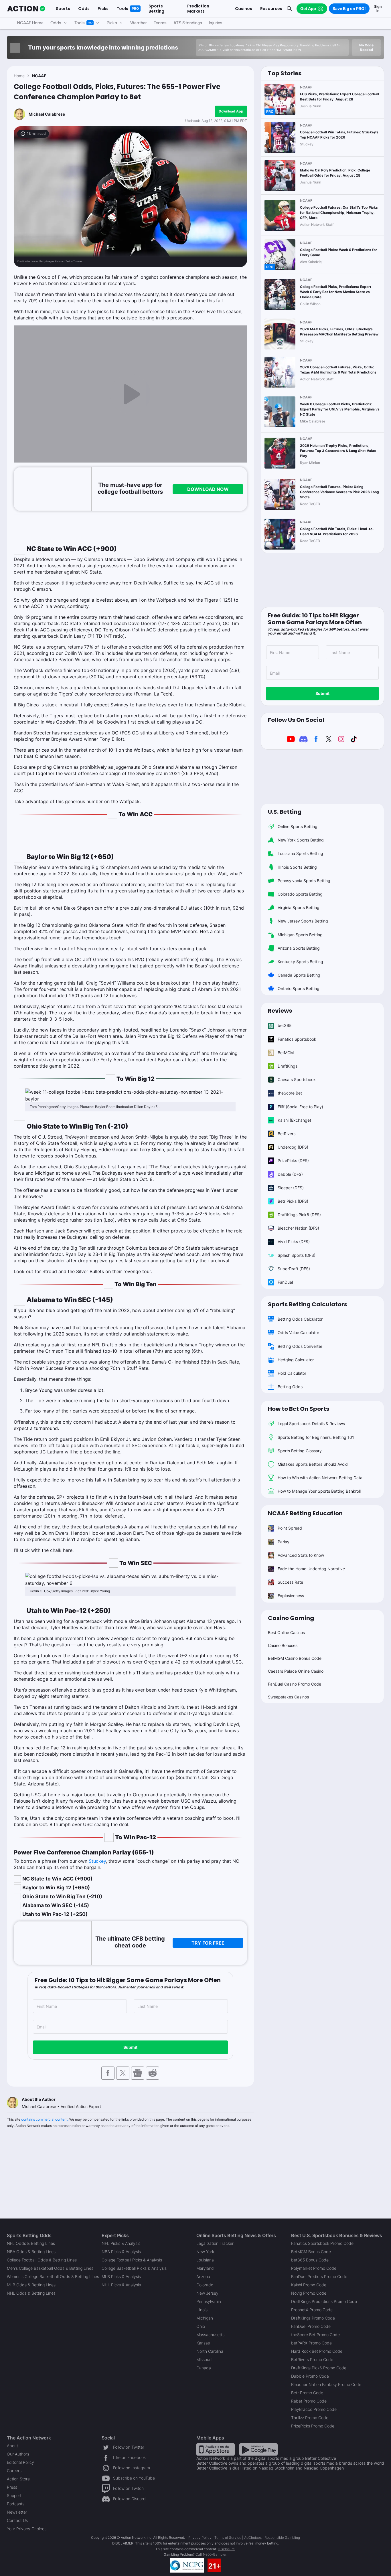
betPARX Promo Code (311, 2343)
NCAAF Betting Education (305, 1513)
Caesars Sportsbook (297, 1079)
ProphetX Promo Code (312, 2310)
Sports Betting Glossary (300, 1451)
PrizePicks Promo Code (313, 2426)
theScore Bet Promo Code (315, 2335)
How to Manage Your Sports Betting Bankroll (319, 1491)
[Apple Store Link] (216, 2449)
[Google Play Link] (258, 2449)
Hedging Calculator (296, 1360)
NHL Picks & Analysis (121, 2285)
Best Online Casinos (286, 1632)
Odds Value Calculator (298, 1333)
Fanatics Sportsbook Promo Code (322, 2243)
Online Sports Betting (298, 826)
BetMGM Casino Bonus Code (295, 1658)
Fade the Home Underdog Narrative (311, 1569)
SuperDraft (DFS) (294, 1269)
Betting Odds (290, 1387)
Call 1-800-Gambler (211, 2554)
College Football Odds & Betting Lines (42, 2260)
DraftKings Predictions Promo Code (324, 2301)
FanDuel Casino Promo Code (295, 1684)
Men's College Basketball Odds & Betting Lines (50, 2268)
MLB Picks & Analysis (121, 2276)
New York (205, 2252)
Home (19, 76)
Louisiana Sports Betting (300, 853)
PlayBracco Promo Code (314, 2409)
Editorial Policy (20, 2462)
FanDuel (285, 1282)
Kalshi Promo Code (309, 2285)
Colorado (205, 2285)
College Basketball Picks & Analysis (134, 2268)
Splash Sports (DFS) (297, 1255)
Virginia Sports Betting (299, 907)
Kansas (203, 2343)
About (12, 2446)
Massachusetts (210, 2335)
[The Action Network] (26, 9)
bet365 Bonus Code (310, 2260)
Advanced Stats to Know (301, 1555)
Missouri (204, 2359)
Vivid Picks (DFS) (294, 1241)
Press (12, 2487)
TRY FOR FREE (208, 1943)
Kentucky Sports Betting (300, 962)
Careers (14, 2471)
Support (14, 2495)
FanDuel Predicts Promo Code (319, 2276)
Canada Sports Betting (299, 975)
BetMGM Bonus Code (311, 2252)
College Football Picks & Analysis (132, 2260)
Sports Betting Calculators (308, 1304)
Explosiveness (291, 1596)
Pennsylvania (209, 2301)
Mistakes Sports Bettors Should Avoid (313, 1464)
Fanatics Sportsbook (297, 1039)
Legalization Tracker (215, 2243)
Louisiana (205, 2260)
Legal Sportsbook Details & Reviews (311, 1424)
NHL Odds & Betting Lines (31, 2293)
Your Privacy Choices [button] (27, 2529)
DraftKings (288, 1066)
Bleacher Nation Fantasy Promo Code (326, 2384)
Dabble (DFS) (290, 1174)
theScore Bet (290, 1093)
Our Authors (18, 2454)
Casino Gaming (291, 1618)
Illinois (202, 2310)
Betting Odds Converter (300, 1346)
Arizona (203, 2276)
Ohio (201, 2326)
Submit (130, 2047)
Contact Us (17, 2520)
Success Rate (290, 1582)
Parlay (284, 1542)
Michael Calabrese (47, 114)
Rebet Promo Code (309, 2401)
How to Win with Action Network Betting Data (320, 1478)
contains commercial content (44, 2119)
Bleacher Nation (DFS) (298, 1228)
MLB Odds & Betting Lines (31, 2285)
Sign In (378, 8)
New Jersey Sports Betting (303, 921)
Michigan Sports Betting (300, 935)
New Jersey (207, 2293)
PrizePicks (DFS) (293, 1160)
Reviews (280, 1011)
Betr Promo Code (307, 2393)
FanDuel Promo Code (311, 2326)
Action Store (18, 2479)
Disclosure (226, 2549)
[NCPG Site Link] (187, 2565)
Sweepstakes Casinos (288, 1697)
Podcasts (16, 2504)
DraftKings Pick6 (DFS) (299, 1215)
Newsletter (17, 2512)
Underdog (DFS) (293, 1147)
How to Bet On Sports (299, 1409)
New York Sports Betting (301, 840)
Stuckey (97, 1861)
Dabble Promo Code (310, 2376)
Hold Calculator (292, 1373)
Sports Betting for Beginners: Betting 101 (316, 1437)
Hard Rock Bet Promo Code (317, 2351)
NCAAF (39, 76)
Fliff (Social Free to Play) (300, 1107)
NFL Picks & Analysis (121, 2243)
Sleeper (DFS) (291, 1188)
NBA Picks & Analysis (121, 2252)
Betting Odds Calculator (300, 1319)
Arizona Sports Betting (299, 948)
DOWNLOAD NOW (208, 489)
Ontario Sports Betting (299, 988)
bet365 (285, 1025)
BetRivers (287, 1134)
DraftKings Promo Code (313, 2318)
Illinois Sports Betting (297, 867)
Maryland (205, 2268)
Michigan (205, 2318)
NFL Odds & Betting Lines (31, 2243)
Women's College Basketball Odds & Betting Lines (53, 2276)
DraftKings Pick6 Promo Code (319, 2368)
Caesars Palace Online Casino (296, 1671)
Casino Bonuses (283, 1645)
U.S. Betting (285, 812)
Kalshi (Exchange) (294, 1120)
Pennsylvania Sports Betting (304, 881)
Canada (204, 2368)
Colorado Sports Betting (300, 894)
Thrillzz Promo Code (310, 2418)
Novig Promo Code (309, 2293)
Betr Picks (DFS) (293, 1201)
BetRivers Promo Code (312, 2359)
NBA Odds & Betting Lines (31, 2252)
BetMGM (286, 1053)
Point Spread (290, 1528)
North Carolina (210, 2351)
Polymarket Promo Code (314, 2268)
